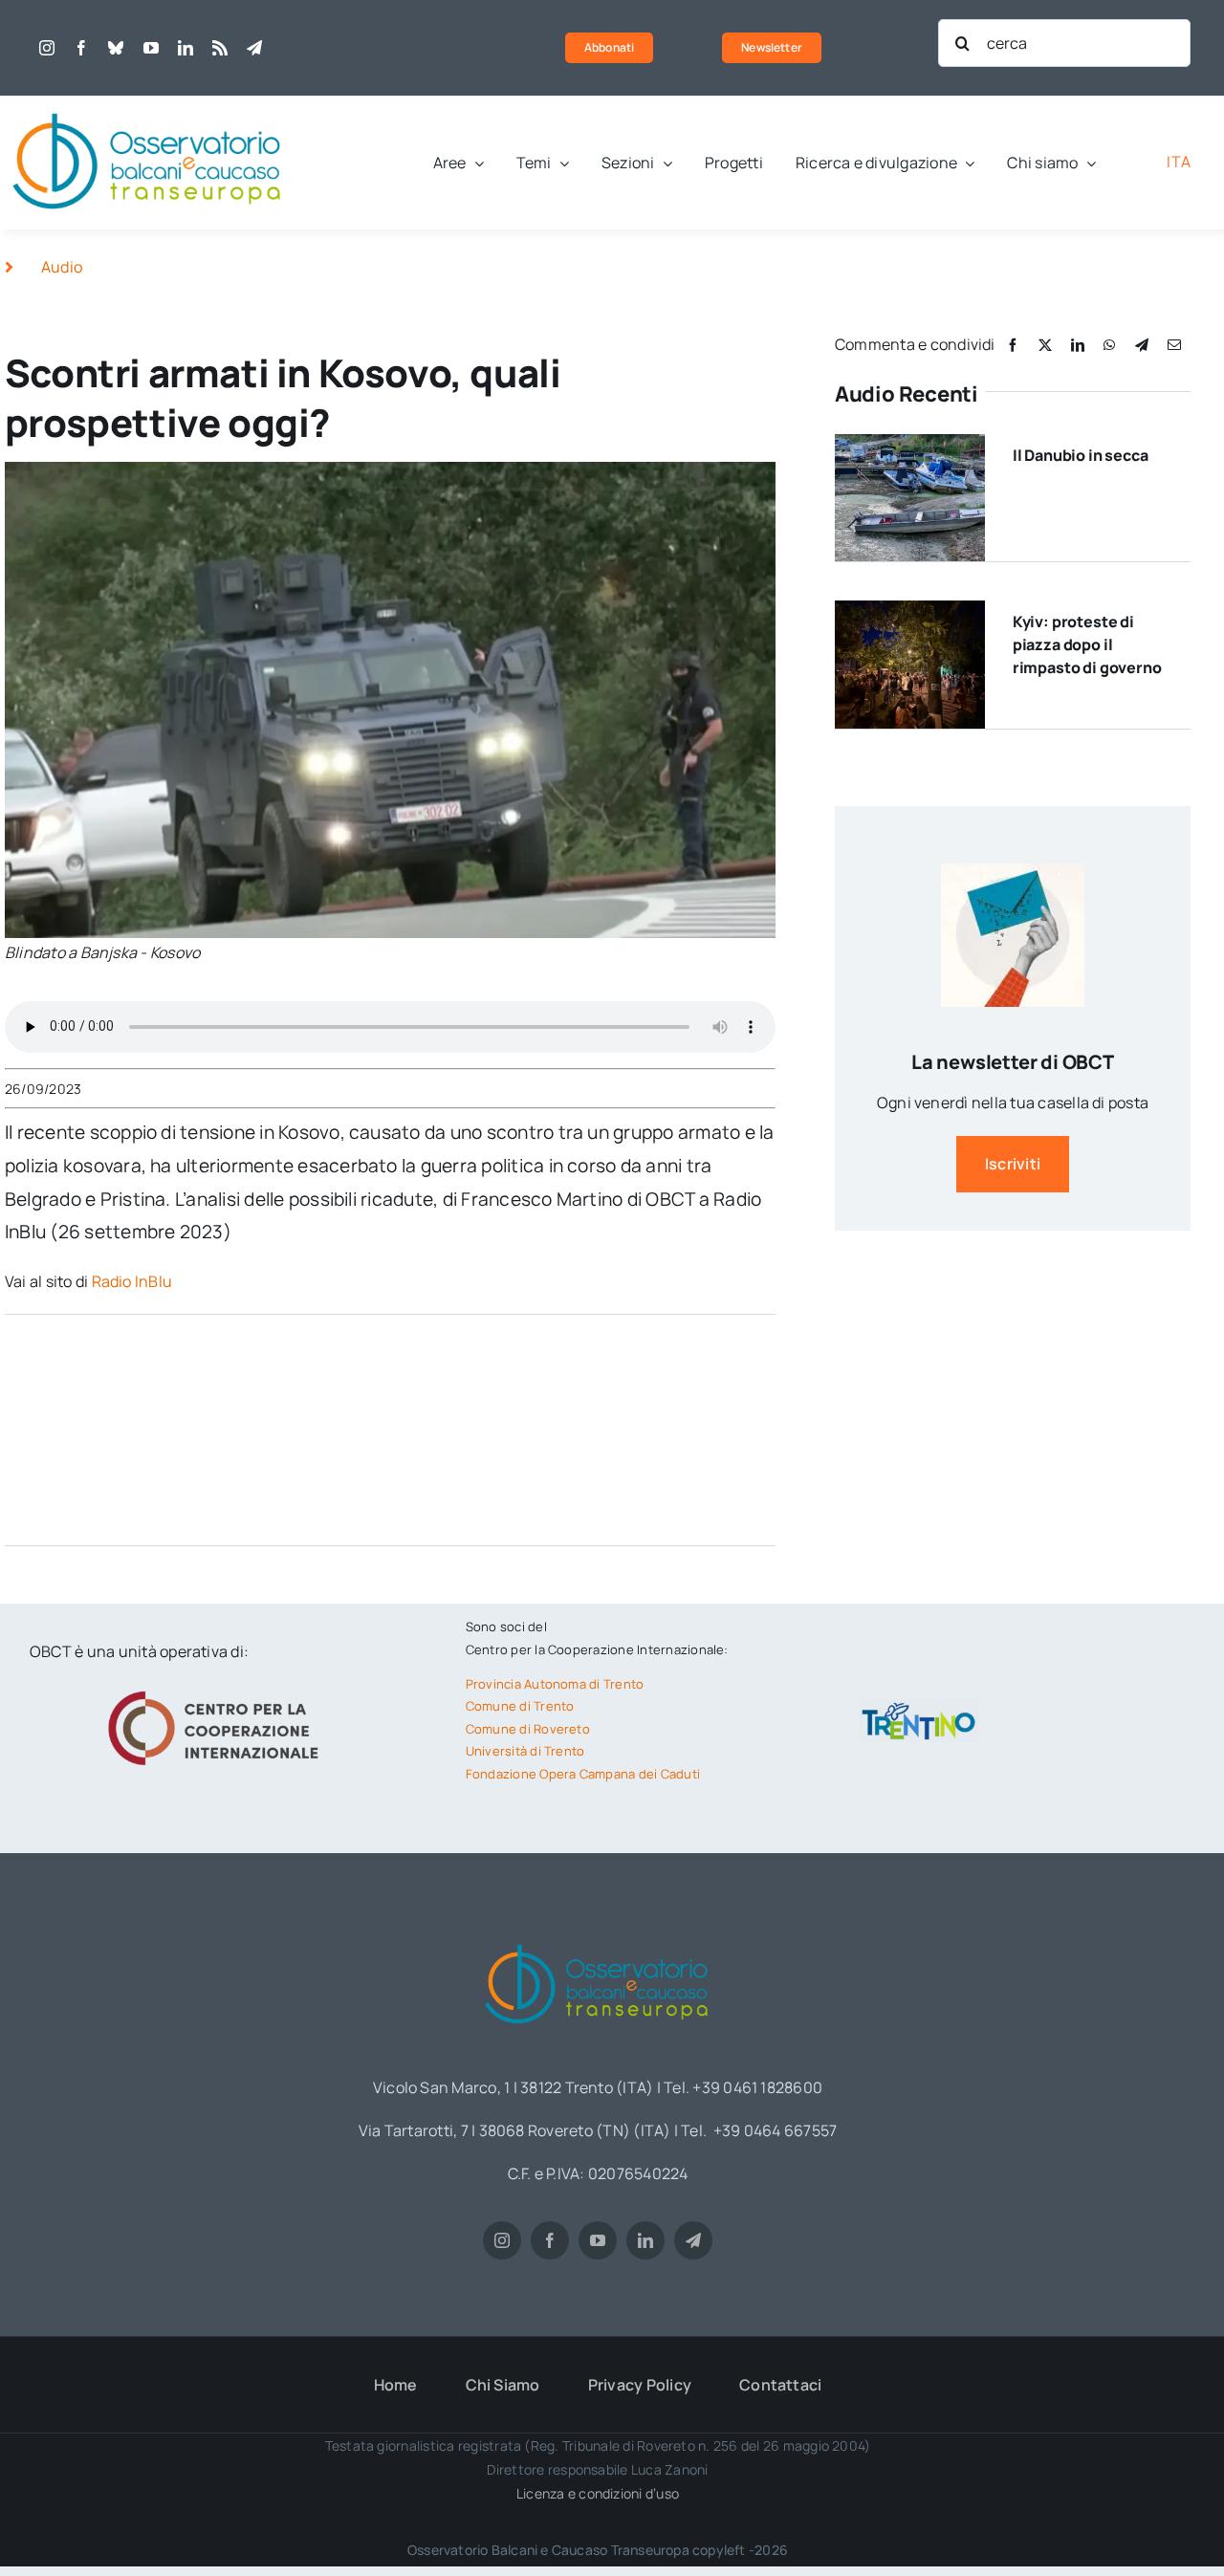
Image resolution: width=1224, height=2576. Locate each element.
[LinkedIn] (1078, 345)
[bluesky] (116, 48)
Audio (62, 267)
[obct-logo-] (148, 103)
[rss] (220, 48)
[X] (1045, 345)
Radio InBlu (134, 1281)
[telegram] (254, 48)
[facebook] (81, 48)
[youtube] (151, 48)
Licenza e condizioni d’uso (598, 2493)
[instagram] (47, 48)
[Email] (1174, 345)
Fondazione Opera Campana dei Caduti (583, 1774)
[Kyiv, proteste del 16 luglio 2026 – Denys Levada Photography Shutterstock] (910, 608)
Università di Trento (525, 1751)
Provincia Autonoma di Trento (555, 1684)
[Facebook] (1013, 345)
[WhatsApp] (1109, 345)
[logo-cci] (218, 1689)
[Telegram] (1142, 345)
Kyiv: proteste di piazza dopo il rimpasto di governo (1087, 644)
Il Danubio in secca (1081, 455)
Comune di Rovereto (528, 1729)
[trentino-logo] (919, 1707)
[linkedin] (186, 48)
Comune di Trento (520, 1706)
